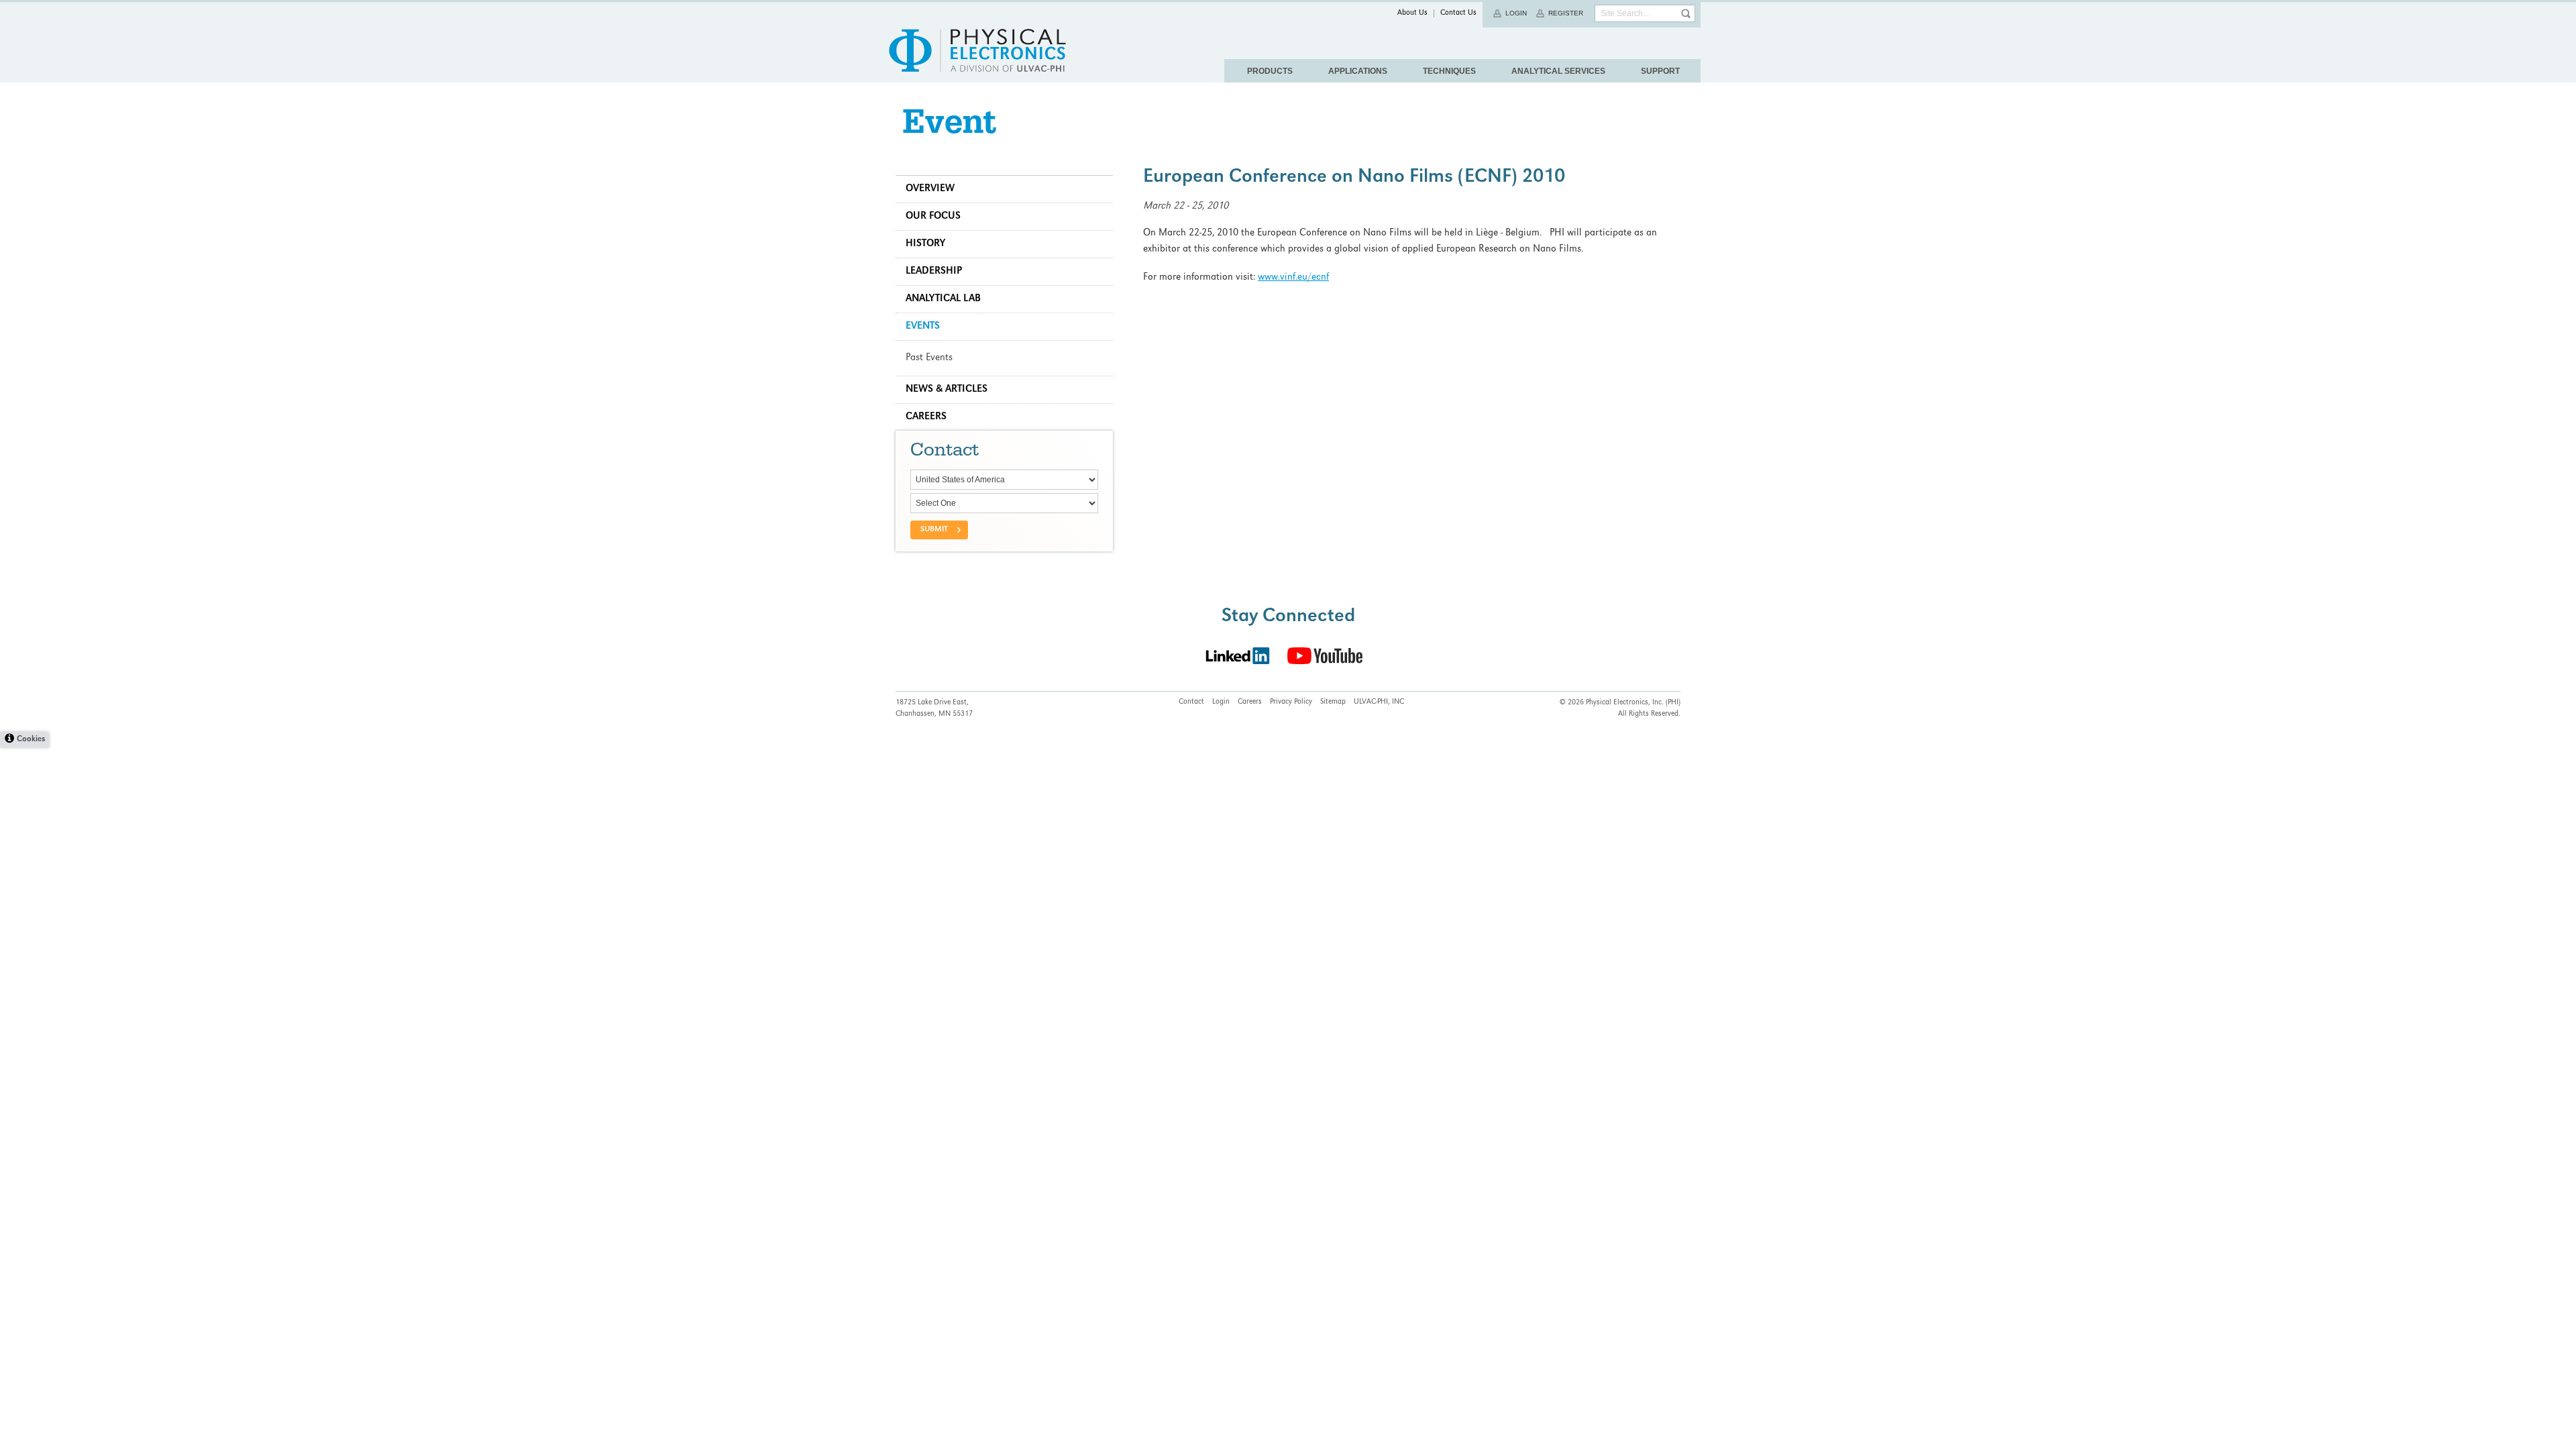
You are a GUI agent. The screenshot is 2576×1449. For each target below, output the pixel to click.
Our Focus (933, 217)
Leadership (934, 272)
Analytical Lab (943, 299)
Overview (930, 189)
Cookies (31, 740)
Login (1516, 13)
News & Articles (947, 390)
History (925, 244)
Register (1566, 13)
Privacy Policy (1291, 702)
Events (923, 327)
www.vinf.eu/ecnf (1293, 278)
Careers (926, 417)
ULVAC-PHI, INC (1379, 702)
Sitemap (1333, 702)
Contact (1191, 702)
